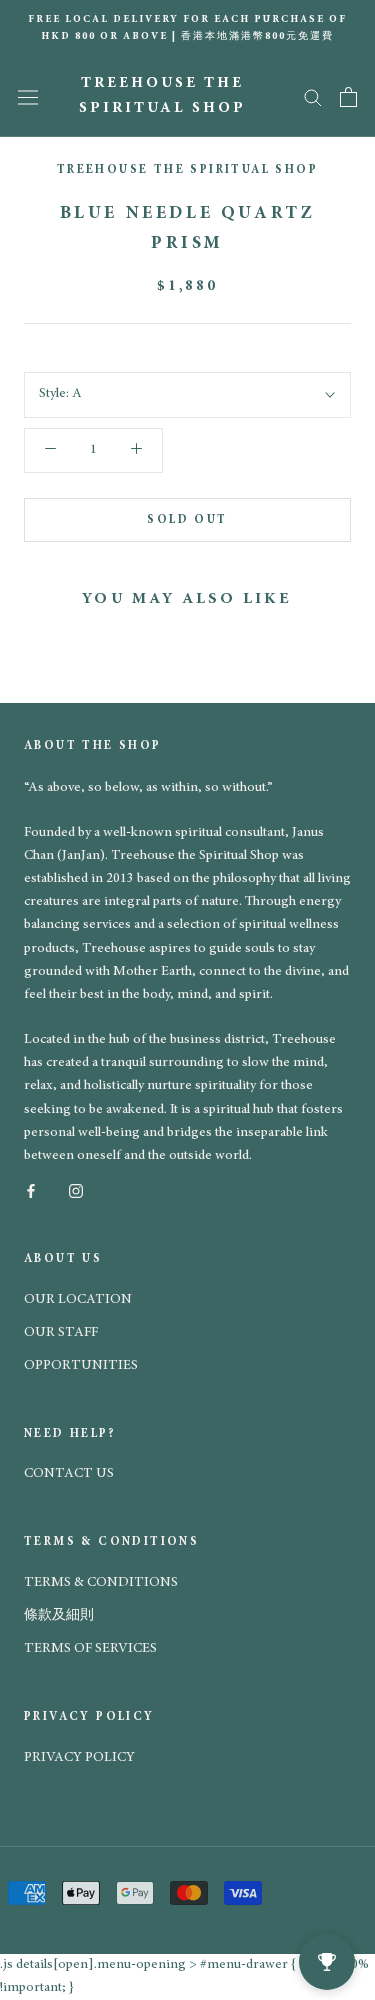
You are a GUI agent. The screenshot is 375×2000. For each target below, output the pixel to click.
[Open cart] (348, 97)
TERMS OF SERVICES (90, 1649)
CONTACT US (69, 1474)
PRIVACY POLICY (79, 1758)
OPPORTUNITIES (81, 1366)
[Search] (313, 96)
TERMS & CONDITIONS (101, 1583)
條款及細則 (59, 1616)
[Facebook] (31, 1190)
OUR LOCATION (78, 1300)
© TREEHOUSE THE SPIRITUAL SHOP (152, 1780)
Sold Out (187, 520)
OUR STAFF (61, 1333)
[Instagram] (76, 1190)
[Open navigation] (28, 97)
